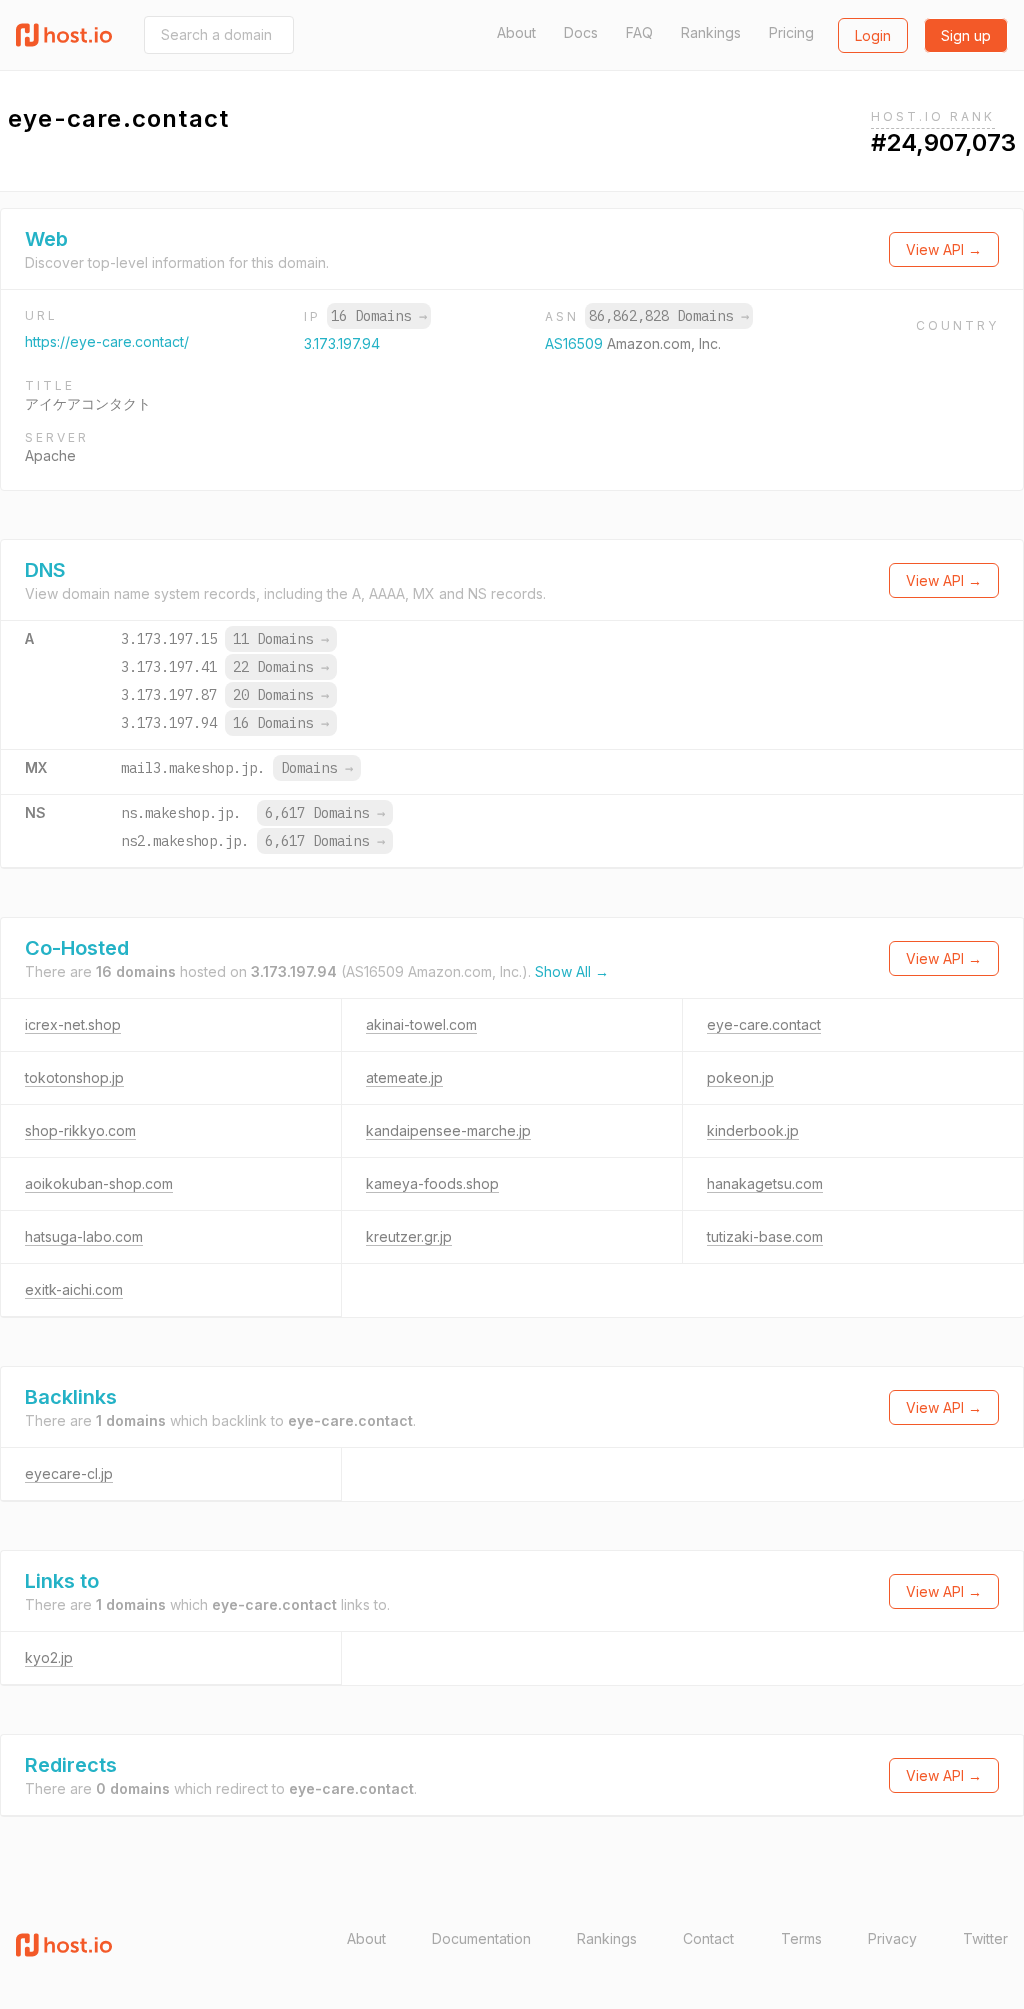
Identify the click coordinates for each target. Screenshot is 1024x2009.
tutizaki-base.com (765, 1236)
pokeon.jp (740, 1077)
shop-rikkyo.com (80, 1130)
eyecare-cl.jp (69, 1473)
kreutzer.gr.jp (409, 1236)
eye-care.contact (764, 1024)
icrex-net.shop (73, 1024)
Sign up (966, 35)
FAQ (639, 32)
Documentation (481, 1938)
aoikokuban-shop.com (99, 1183)
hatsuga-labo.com (84, 1236)
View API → (944, 249)
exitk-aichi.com (74, 1289)
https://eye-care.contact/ (107, 341)
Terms (801, 1938)
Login (873, 35)
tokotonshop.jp (74, 1077)
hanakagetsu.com (765, 1183)
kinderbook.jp (753, 1130)
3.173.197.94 (342, 343)
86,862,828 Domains (669, 316)
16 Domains (379, 316)
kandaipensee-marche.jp (448, 1130)
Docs (581, 32)
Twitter (985, 1938)
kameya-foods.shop (432, 1183)
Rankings (711, 32)
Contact (708, 1938)
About (516, 32)
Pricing (791, 32)
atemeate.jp (404, 1077)
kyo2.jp (49, 1657)
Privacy (892, 1938)
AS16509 (576, 343)
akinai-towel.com (421, 1024)
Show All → (572, 971)
